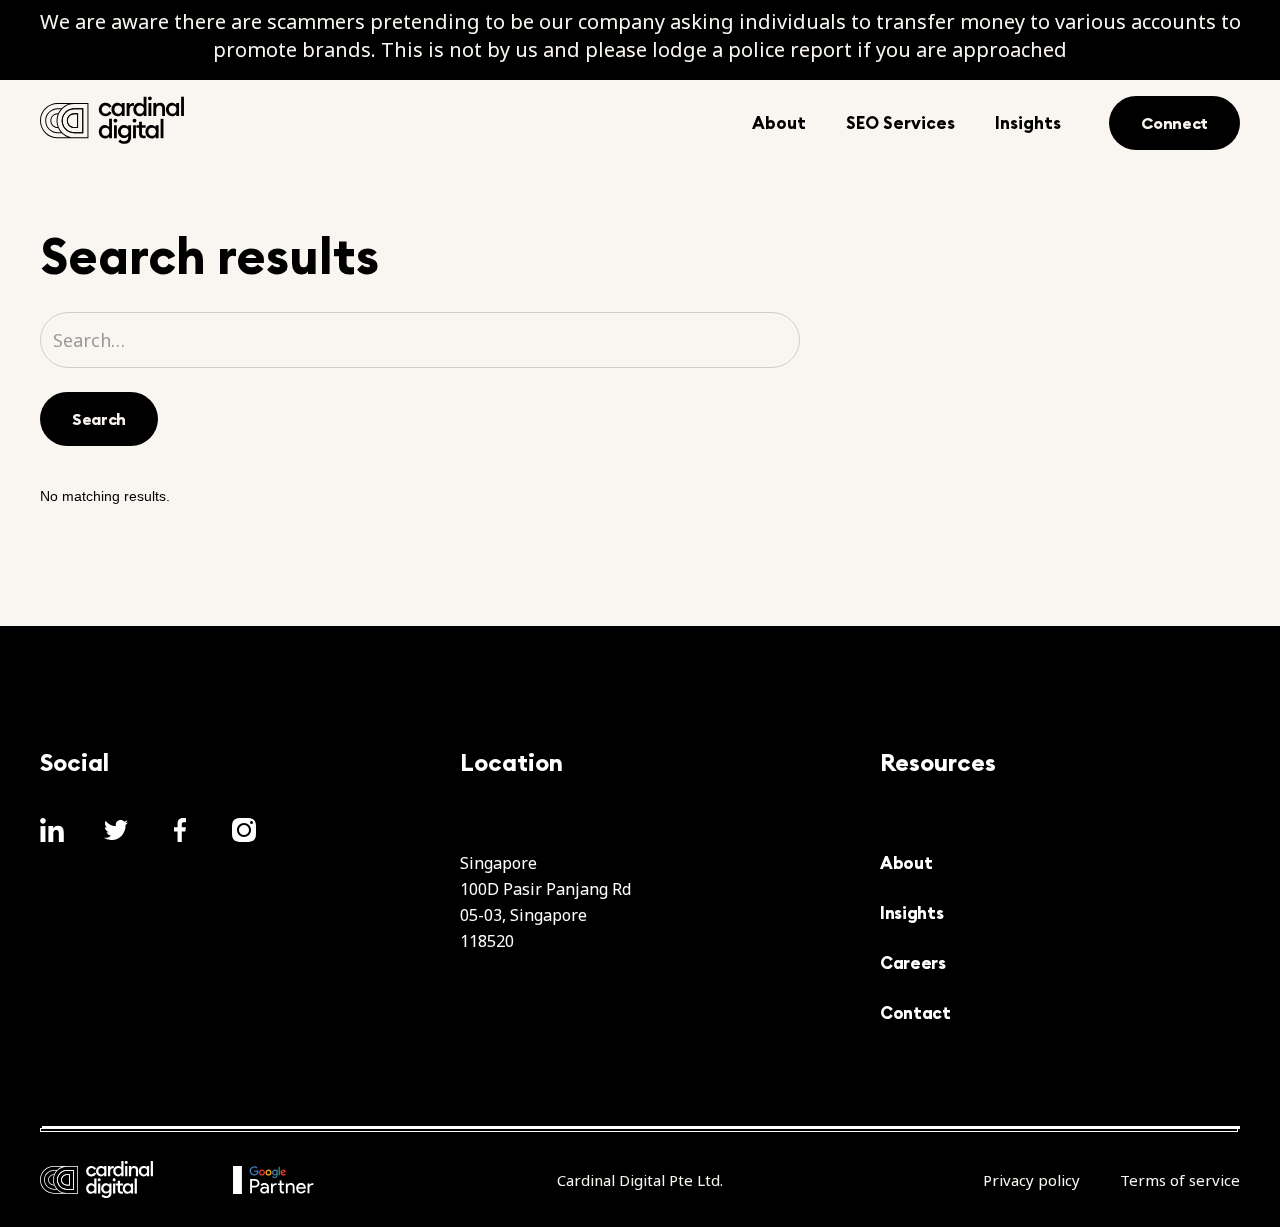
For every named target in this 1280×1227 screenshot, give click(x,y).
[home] (112, 120)
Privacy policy (1031, 1180)
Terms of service (1180, 1180)
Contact (915, 1013)
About (906, 863)
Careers (913, 963)
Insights (911, 913)
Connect (1174, 123)
